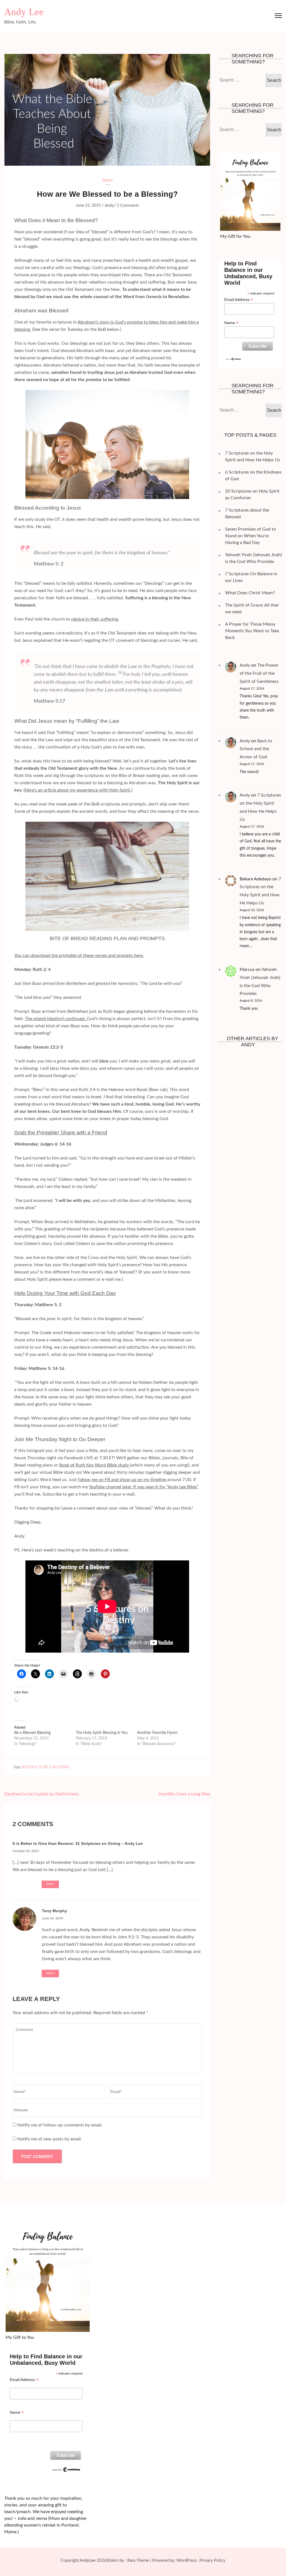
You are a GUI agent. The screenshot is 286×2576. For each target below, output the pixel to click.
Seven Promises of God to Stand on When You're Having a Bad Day (251, 536)
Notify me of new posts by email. (50, 2139)
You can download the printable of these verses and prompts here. (79, 956)
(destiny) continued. (67, 1019)
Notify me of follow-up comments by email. (60, 2125)
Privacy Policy (212, 2560)
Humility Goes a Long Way (184, 1794)
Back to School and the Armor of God (256, 749)
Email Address (239, 300)
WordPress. (187, 2560)
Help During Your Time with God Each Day (65, 1293)
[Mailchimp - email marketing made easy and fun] (233, 360)
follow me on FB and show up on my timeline (123, 1480)
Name (231, 323)
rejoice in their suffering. (95, 619)
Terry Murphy (54, 1911)
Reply (50, 1884)
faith (107, 181)
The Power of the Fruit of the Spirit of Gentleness (259, 673)
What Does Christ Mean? (250, 593)
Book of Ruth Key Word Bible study (95, 1465)
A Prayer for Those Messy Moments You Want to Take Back (252, 631)
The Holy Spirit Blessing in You (102, 1733)
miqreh (40, 1019)
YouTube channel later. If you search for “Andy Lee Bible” (144, 1487)
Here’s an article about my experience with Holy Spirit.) (78, 790)
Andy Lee (24, 12)
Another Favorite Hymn (157, 1733)
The (29, 1019)
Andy (109, 206)
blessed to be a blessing (46, 1767)
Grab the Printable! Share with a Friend (61, 1133)
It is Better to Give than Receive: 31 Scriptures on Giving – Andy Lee (78, 1843)
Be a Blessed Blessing (32, 1733)
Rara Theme (138, 2560)
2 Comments (128, 206)
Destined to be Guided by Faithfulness (42, 1794)
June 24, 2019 (53, 1918)
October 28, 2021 (26, 1851)
